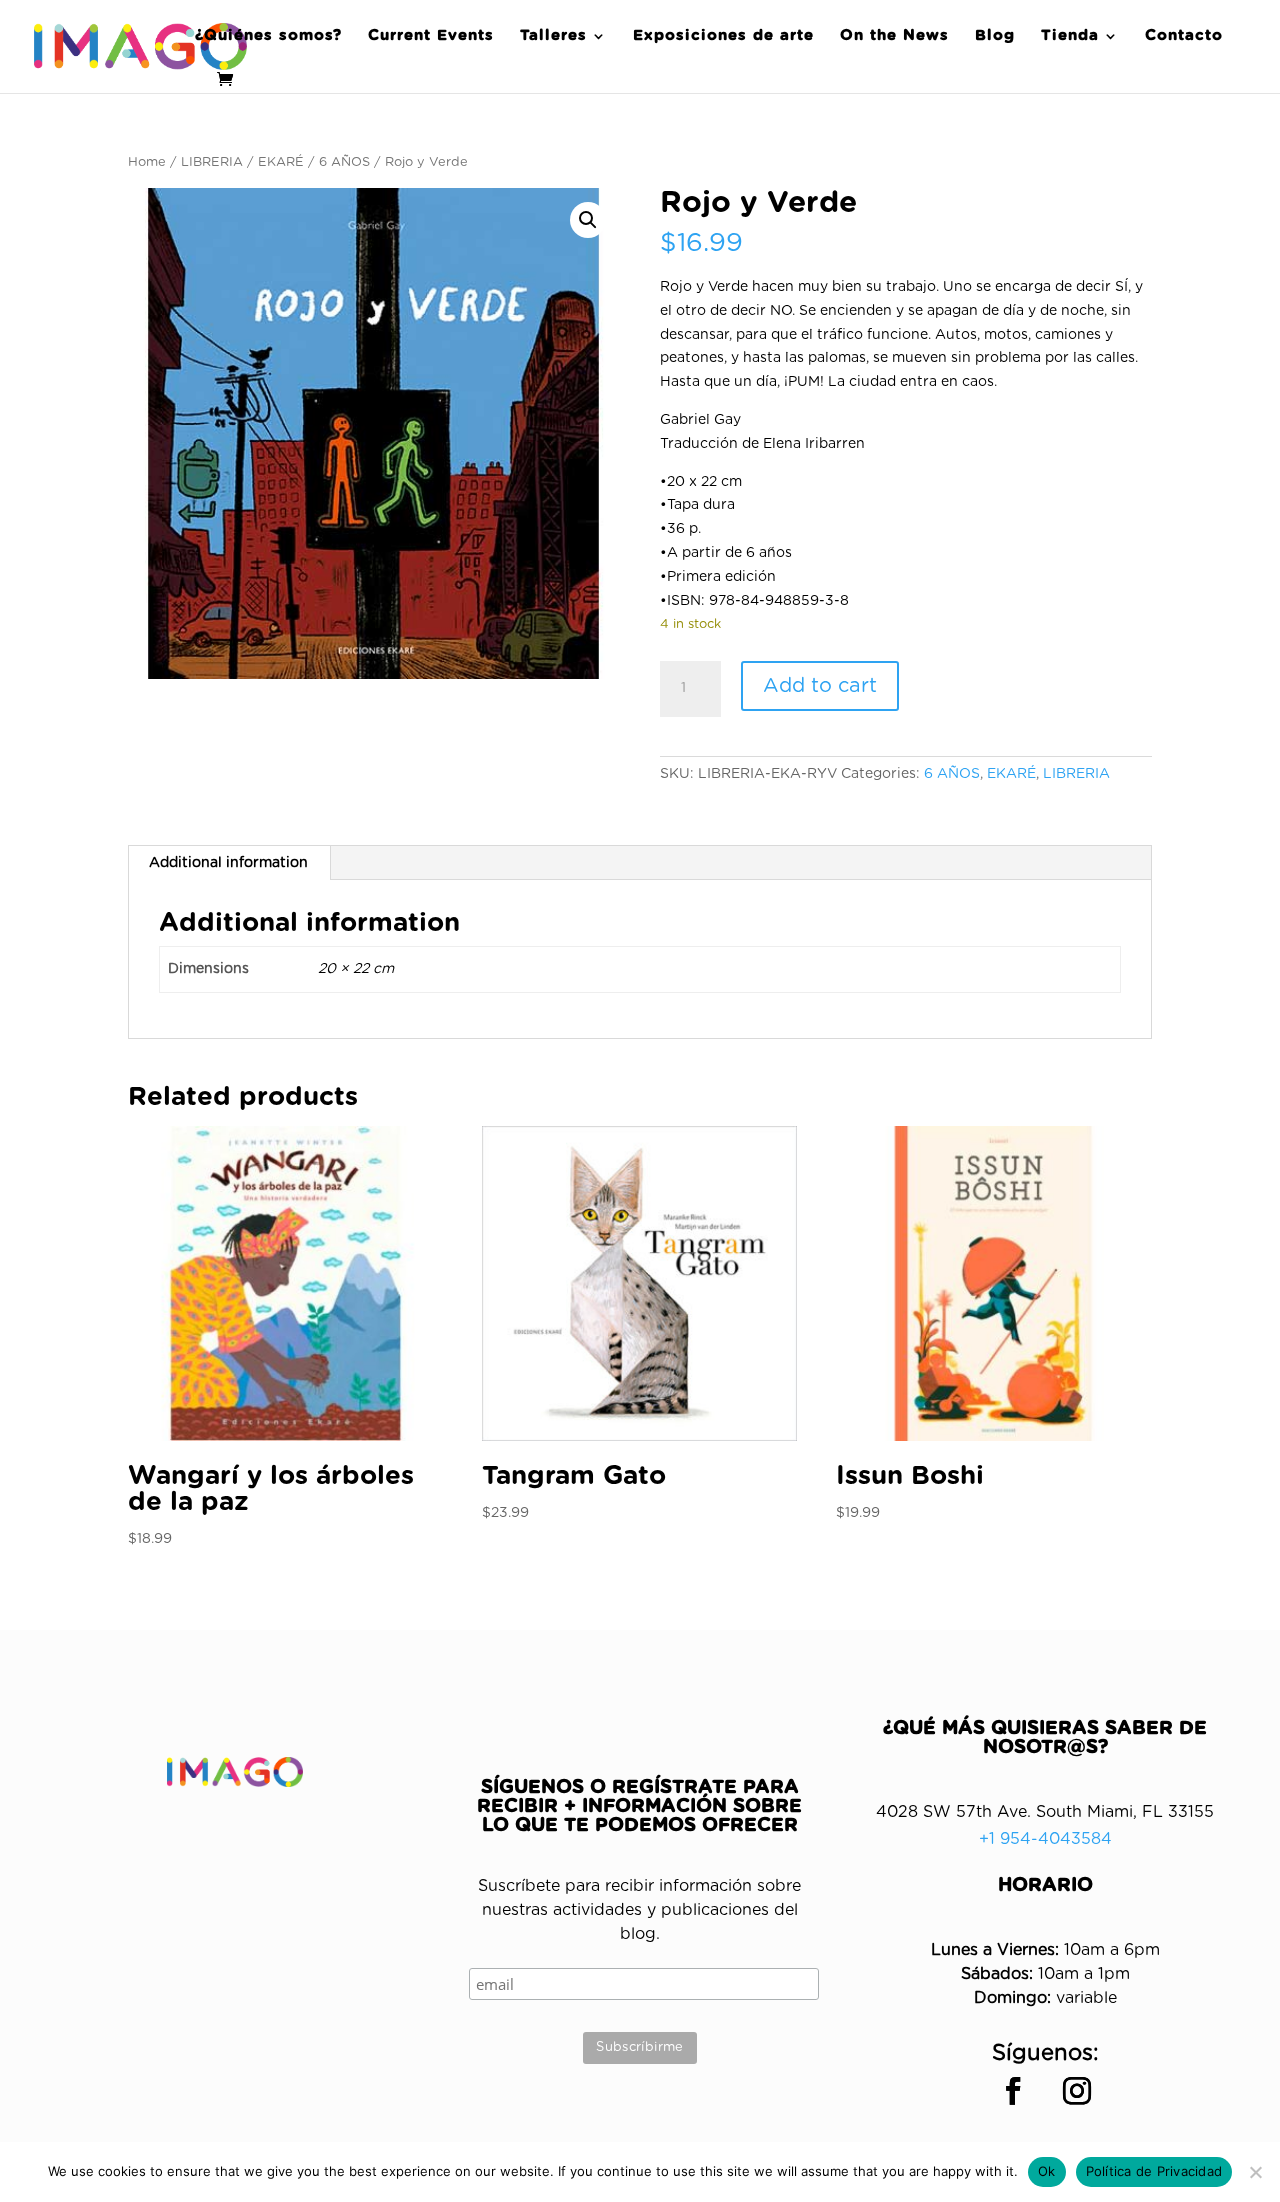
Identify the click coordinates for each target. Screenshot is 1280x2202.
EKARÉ (281, 162)
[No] (1255, 2172)
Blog (995, 36)
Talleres (553, 36)
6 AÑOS (344, 162)
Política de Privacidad (1154, 2171)
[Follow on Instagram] (1077, 2091)
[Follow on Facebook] (1013, 2091)
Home (147, 162)
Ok (1047, 2171)
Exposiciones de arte (723, 36)
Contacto (1184, 36)
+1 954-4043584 (1045, 1839)
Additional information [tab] (228, 863)
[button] (588, 220)
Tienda (1070, 36)
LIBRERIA (212, 162)
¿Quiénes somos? (268, 36)
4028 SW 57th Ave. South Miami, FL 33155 (1045, 1812)
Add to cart (820, 686)
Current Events (431, 36)
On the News (894, 36)
